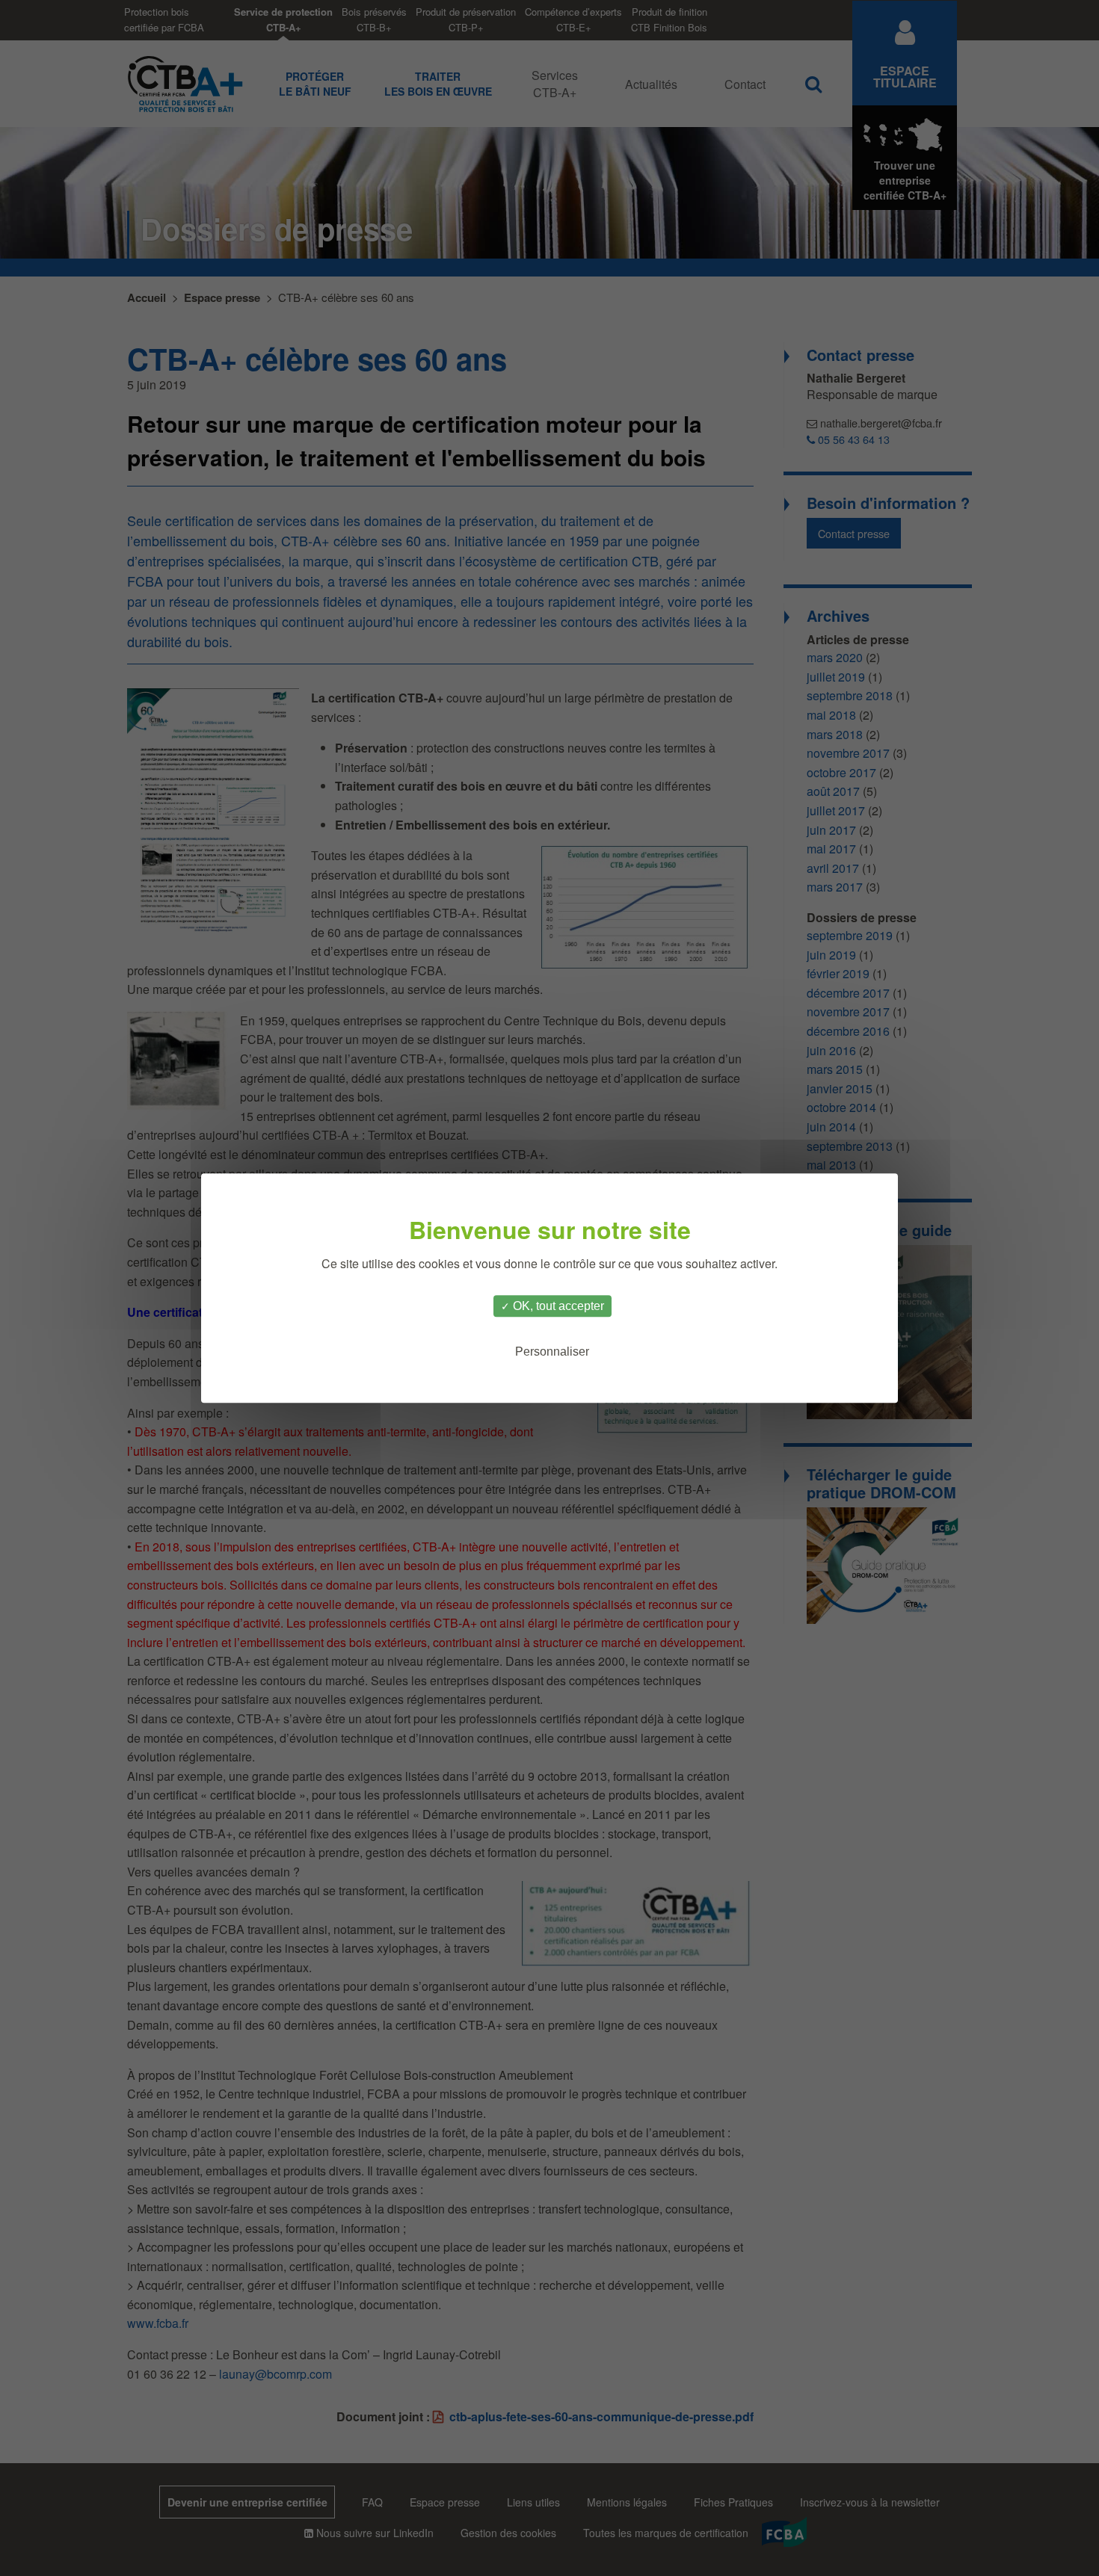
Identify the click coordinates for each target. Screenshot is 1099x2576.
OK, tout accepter (557, 1306)
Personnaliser (552, 1352)
